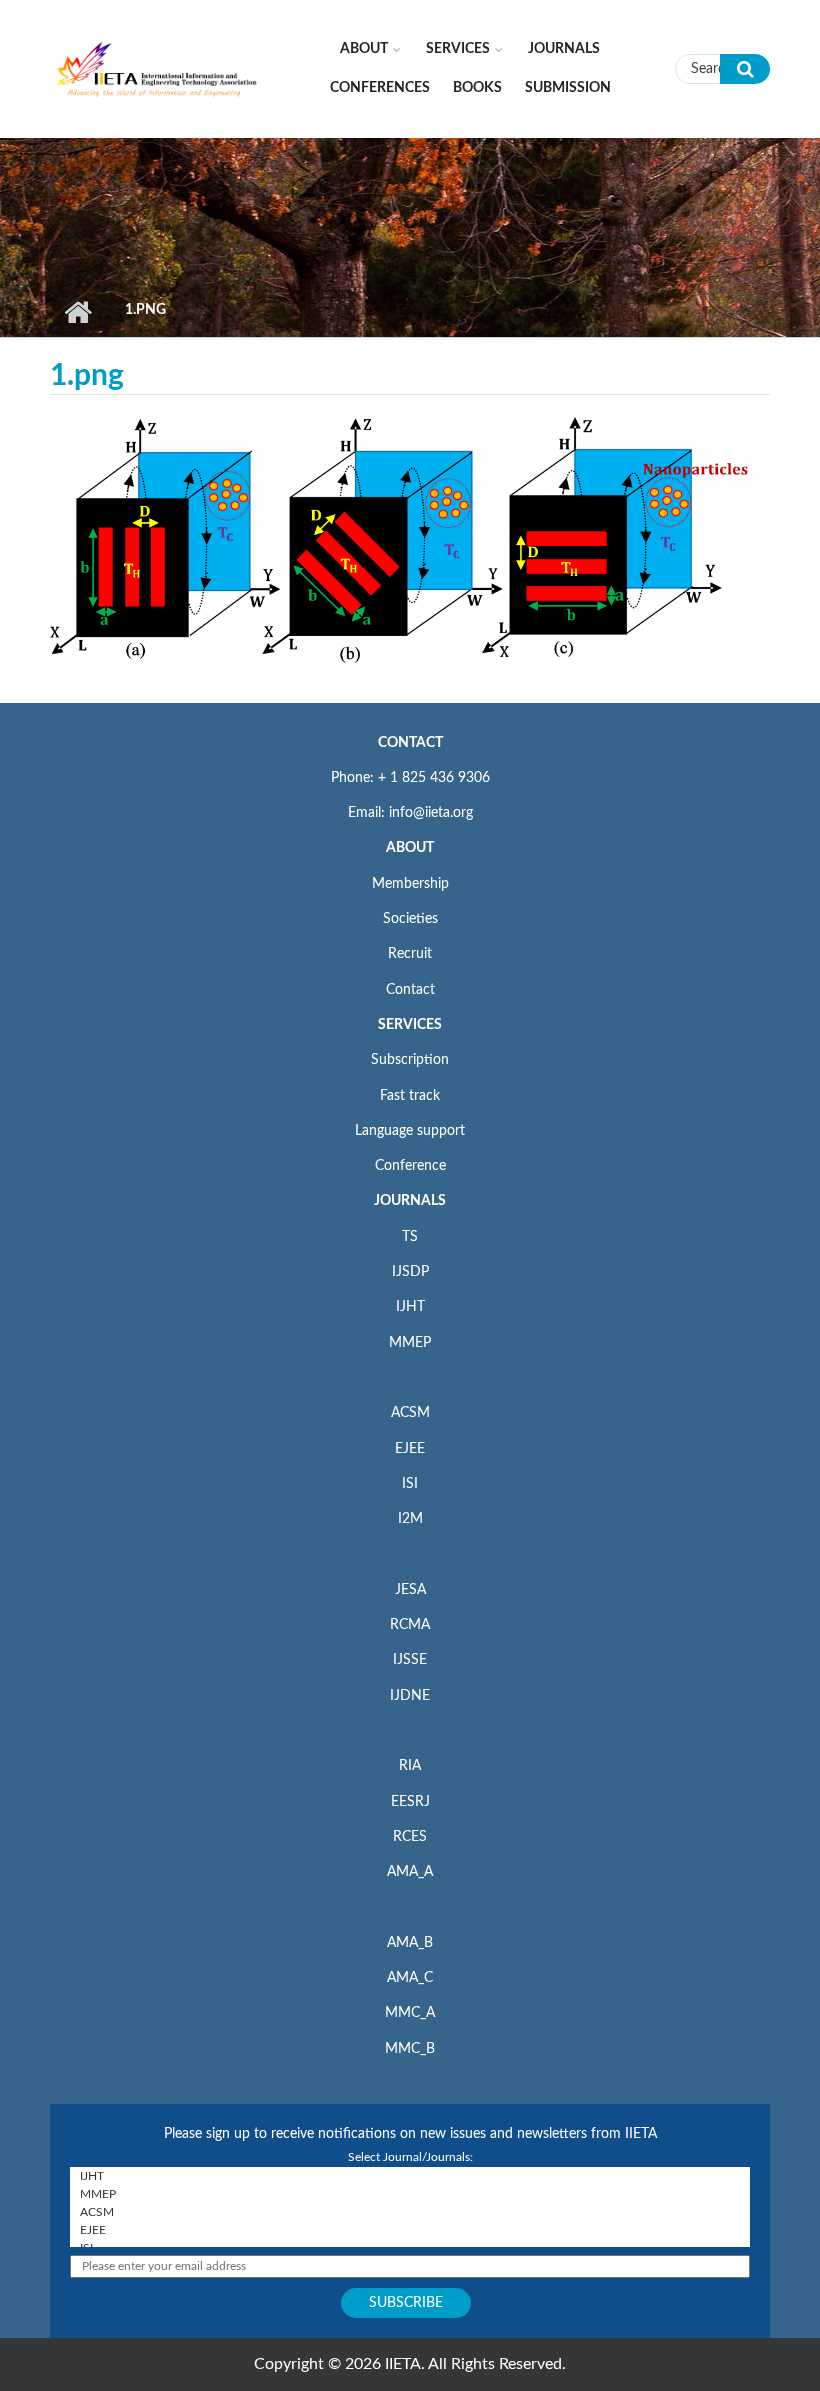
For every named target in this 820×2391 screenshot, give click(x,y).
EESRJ (410, 1802)
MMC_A (410, 2013)
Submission (568, 88)
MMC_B (410, 2049)
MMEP (410, 1343)
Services (458, 49)
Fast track (410, 1096)
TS (410, 1237)
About (364, 49)
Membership (410, 884)
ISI (410, 1484)
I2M (410, 1519)
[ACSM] (410, 2212)
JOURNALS (410, 1201)
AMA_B (410, 1943)
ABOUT (410, 848)
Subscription (410, 1060)
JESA (410, 1590)
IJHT (410, 1307)
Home (77, 312)
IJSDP (410, 1272)
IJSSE (410, 1660)
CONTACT (410, 743)
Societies (410, 919)
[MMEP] (410, 2194)
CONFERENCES (380, 88)
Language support (410, 1131)
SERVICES (410, 1025)
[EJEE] (410, 2230)
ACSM (410, 1413)
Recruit (410, 954)
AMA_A (410, 1872)
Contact (410, 990)
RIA (410, 1766)
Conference (410, 1166)
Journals (564, 49)
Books (477, 88)
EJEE (410, 1449)
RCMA (410, 1625)
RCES (410, 1837)
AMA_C (410, 1978)
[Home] (157, 68)
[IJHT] (410, 2176)
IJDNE (410, 1696)
